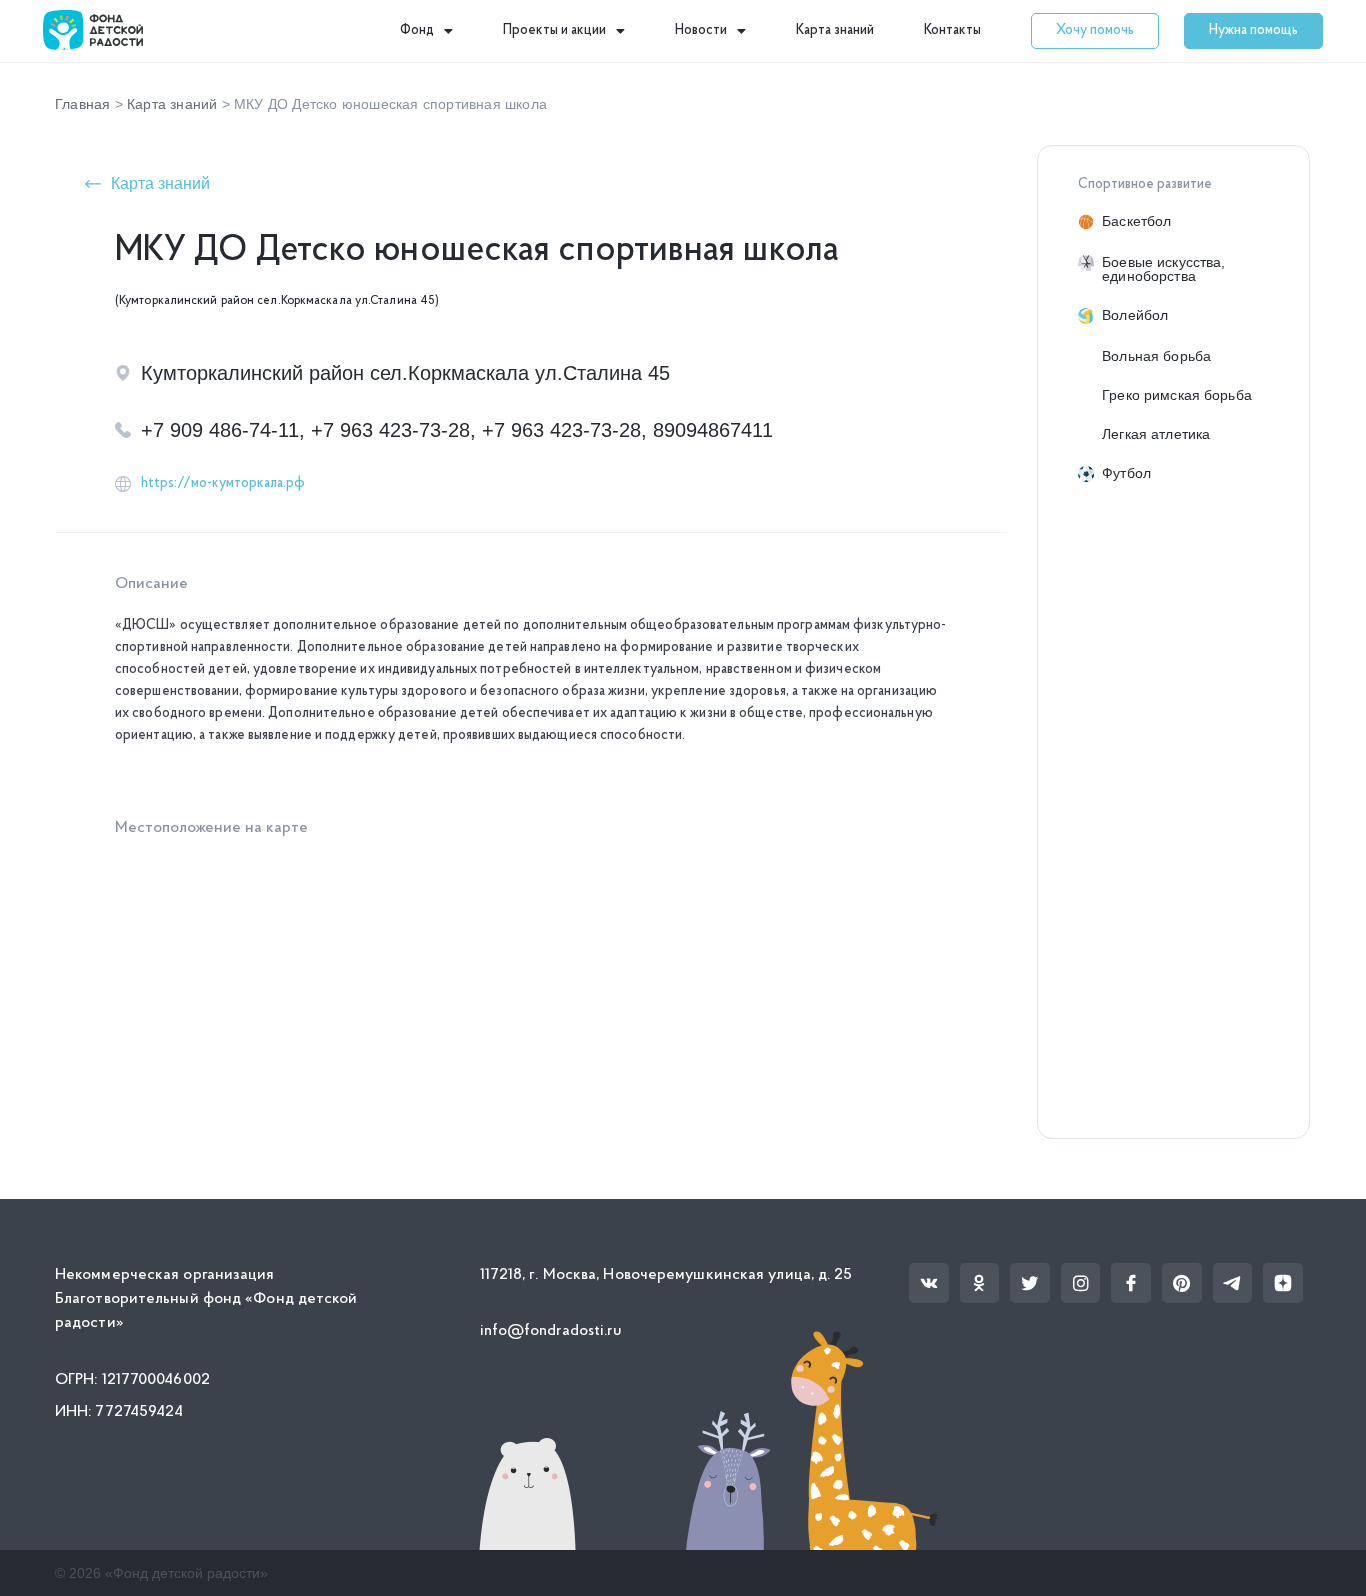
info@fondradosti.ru (551, 1331)
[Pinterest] (1182, 1283)
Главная (82, 104)
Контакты (952, 30)
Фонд (417, 30)
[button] (1095, 31)
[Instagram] (1081, 1283)
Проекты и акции (554, 30)
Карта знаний (835, 30)
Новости (701, 30)
